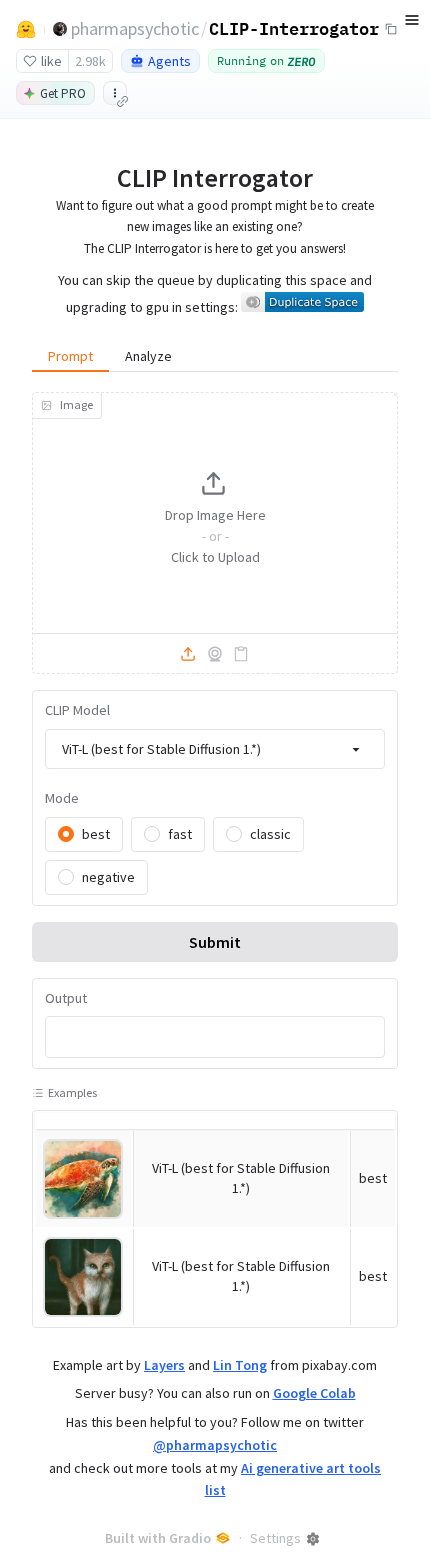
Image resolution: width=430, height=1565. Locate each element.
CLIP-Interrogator (294, 28)
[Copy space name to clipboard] (391, 29)
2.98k (90, 61)
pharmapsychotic (135, 28)
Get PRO (63, 93)
